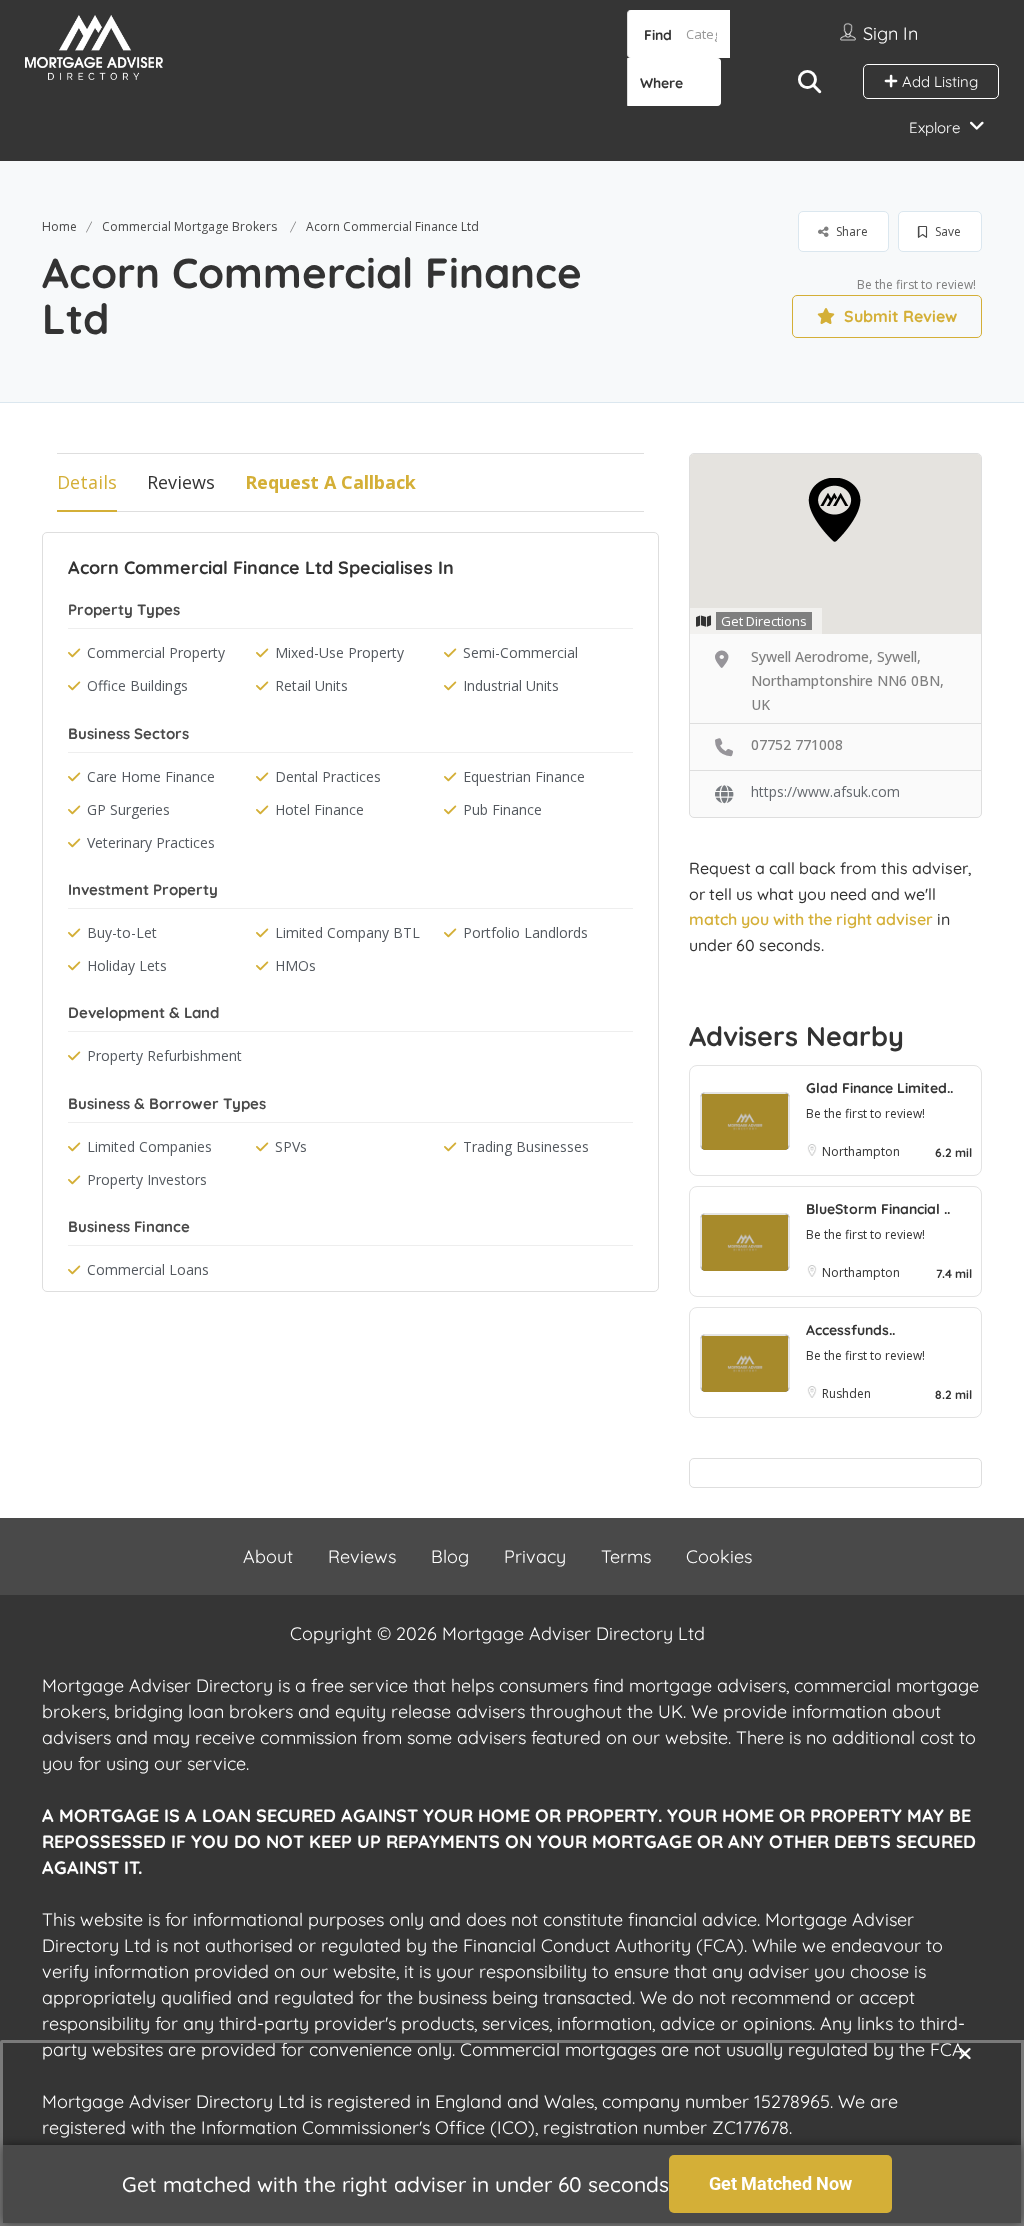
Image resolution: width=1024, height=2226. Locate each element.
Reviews (181, 482)
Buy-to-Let (122, 932)
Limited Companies (149, 1146)
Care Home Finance (151, 776)
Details (87, 482)
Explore (934, 127)
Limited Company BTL (347, 932)
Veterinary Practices (151, 842)
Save (946, 231)
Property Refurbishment (164, 1055)
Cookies (719, 1556)
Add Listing (938, 81)
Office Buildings (137, 685)
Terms (626, 1556)
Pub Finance (502, 809)
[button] (965, 2053)
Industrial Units (511, 685)
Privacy (535, 1556)
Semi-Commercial (520, 652)
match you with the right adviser (811, 919)
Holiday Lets (127, 965)
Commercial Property (156, 652)
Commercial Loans (148, 1269)
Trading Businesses (526, 1146)
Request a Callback (330, 482)
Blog (450, 1556)
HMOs (295, 965)
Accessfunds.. (850, 1330)
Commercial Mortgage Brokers (189, 226)
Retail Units (311, 685)
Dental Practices (328, 776)
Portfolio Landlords (525, 932)
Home (59, 226)
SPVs (291, 1146)
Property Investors (147, 1179)
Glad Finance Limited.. (879, 1088)
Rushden (846, 1393)
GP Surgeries (128, 809)
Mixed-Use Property (339, 652)
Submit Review (898, 316)
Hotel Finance (319, 809)
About (268, 1556)
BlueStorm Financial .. (878, 1209)
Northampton (861, 1151)
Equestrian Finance (524, 776)
